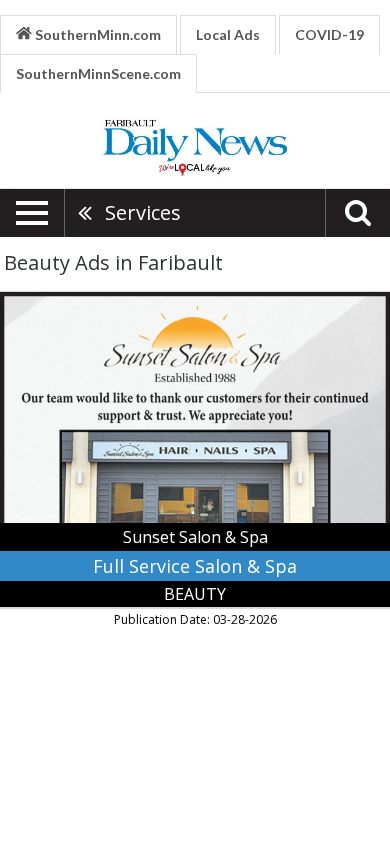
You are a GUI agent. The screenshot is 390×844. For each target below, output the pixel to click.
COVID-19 (329, 34)
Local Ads (228, 34)
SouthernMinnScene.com (98, 73)
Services (143, 212)
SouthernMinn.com (96, 34)
